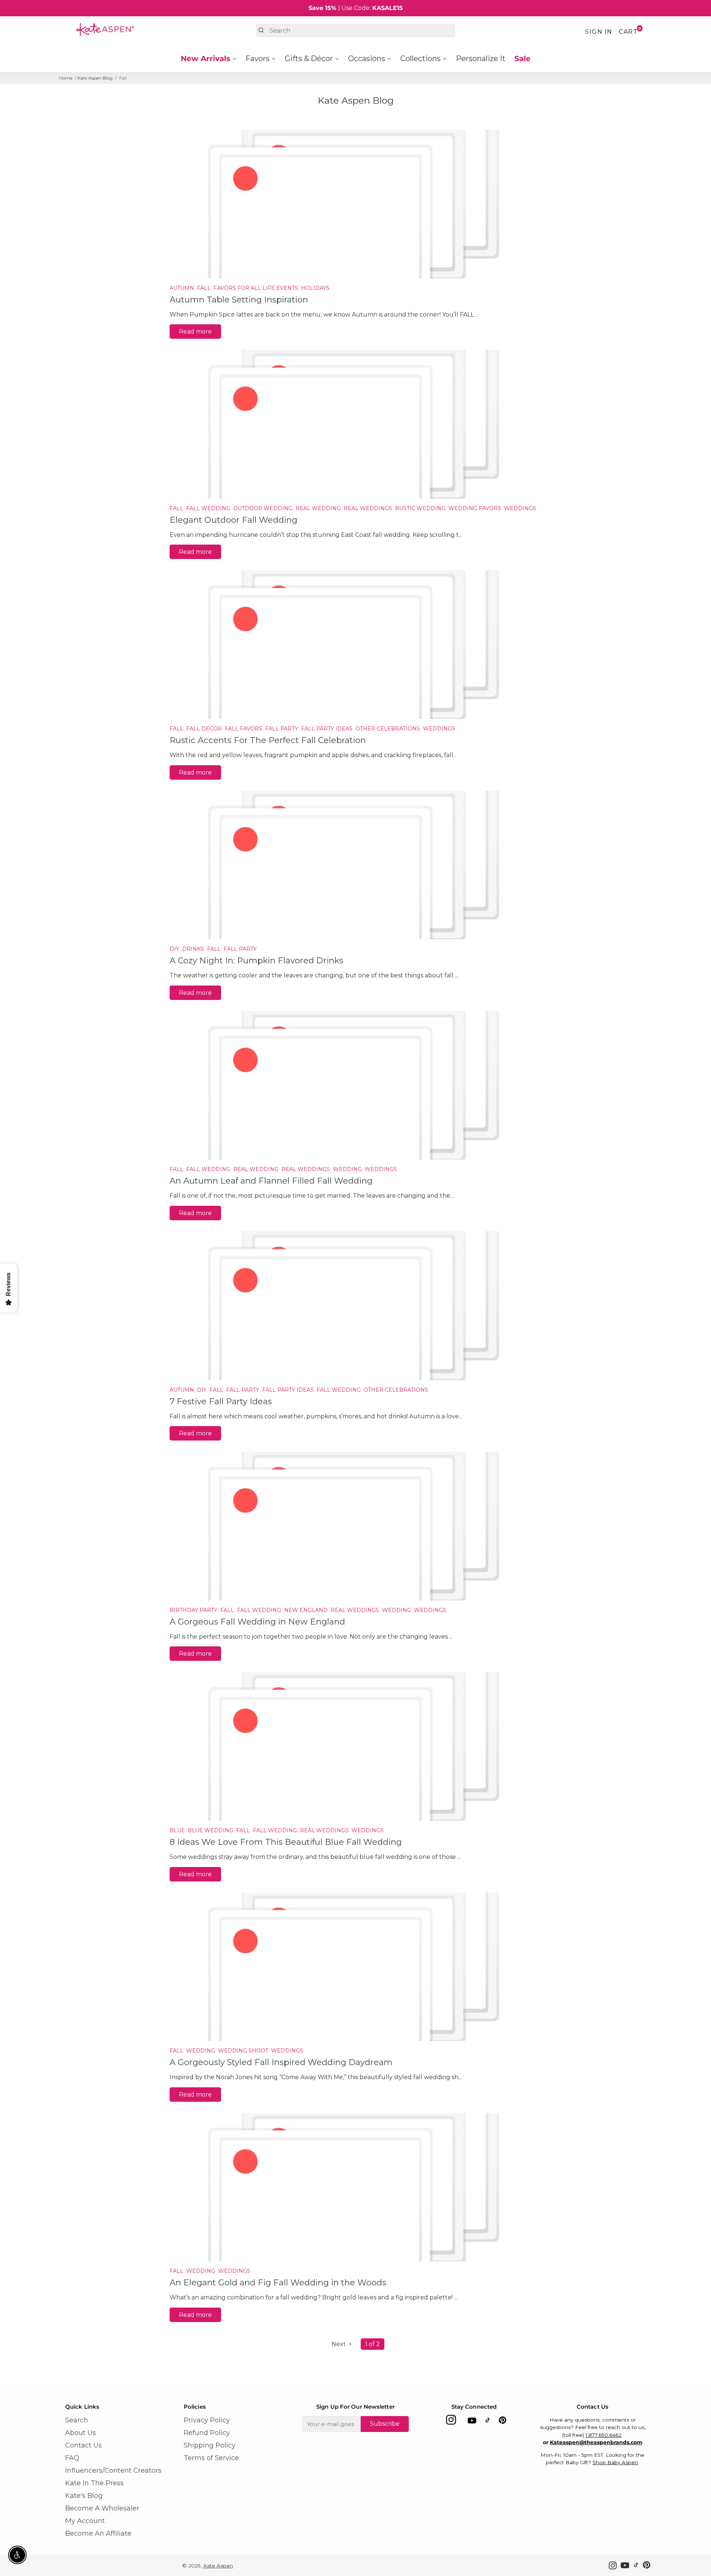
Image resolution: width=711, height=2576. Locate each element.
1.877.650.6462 (603, 2435)
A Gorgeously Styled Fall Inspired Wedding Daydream (281, 2062)
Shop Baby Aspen (615, 2462)
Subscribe (385, 2424)
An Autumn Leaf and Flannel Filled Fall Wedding (271, 1181)
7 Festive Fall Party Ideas (221, 1401)
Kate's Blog (84, 2496)
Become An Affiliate (98, 2533)
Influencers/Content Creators (113, 2470)
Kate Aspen (218, 2566)
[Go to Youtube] (472, 2422)
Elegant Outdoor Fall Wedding (233, 520)
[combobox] (356, 31)
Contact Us (84, 2445)
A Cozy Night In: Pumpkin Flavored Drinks (256, 960)
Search (77, 2420)
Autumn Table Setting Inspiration (239, 300)
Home (66, 78)
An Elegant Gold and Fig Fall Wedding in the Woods (278, 2282)
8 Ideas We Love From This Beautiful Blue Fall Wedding (286, 1842)
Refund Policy (207, 2433)
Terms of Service (211, 2458)
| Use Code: (356, 8)
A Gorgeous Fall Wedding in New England (257, 1622)
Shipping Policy (210, 2445)
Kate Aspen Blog (95, 78)
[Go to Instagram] (451, 2422)
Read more (195, 332)
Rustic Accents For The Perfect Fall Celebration (268, 740)
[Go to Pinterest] (503, 2422)
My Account (85, 2521)
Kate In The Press (94, 2483)
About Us (81, 2433)
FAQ (72, 2458)
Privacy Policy (207, 2420)
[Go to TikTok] (488, 2422)
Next (339, 2344)
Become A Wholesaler (102, 2508)
